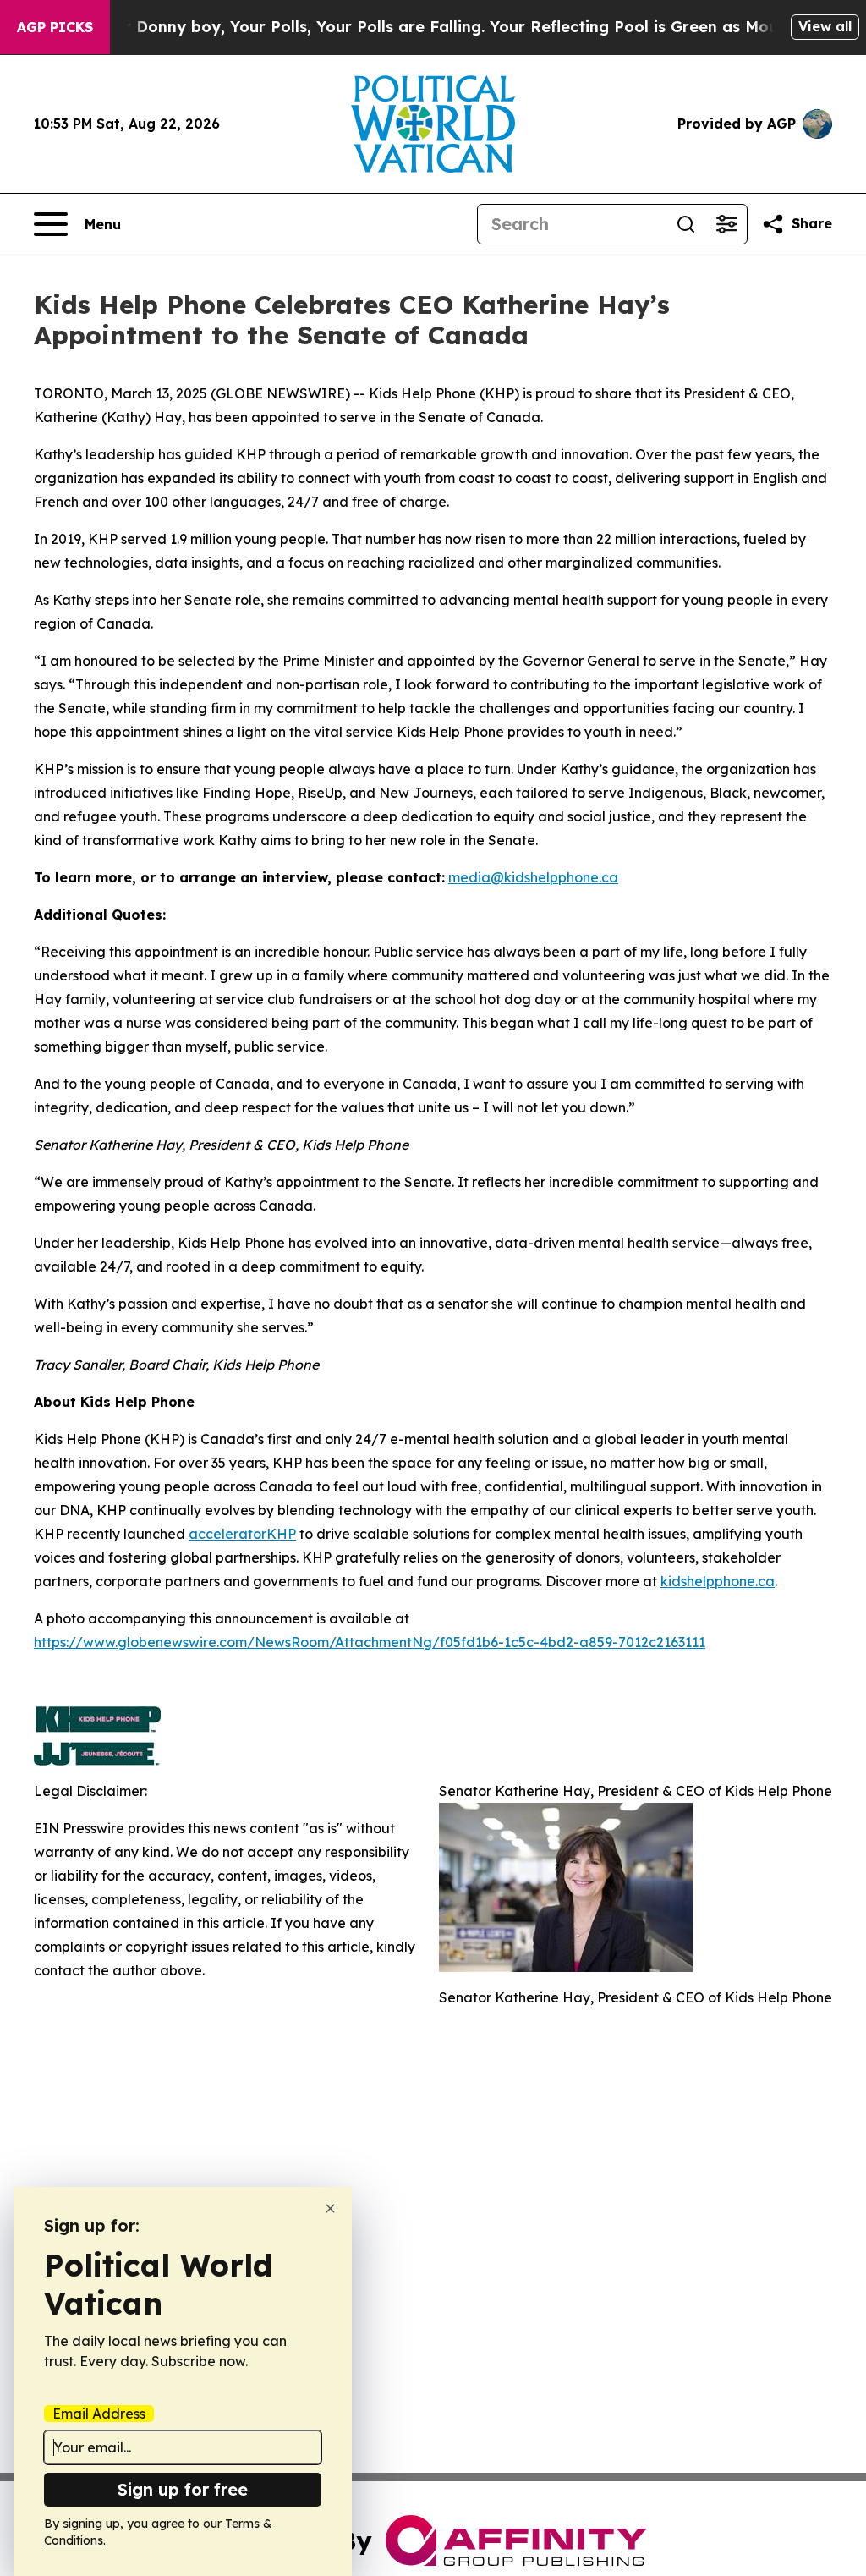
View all (825, 26)
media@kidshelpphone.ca (533, 877)
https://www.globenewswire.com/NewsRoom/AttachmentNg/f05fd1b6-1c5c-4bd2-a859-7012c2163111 (370, 1642)
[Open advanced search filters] (726, 224)
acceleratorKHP (242, 1534)
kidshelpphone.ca (718, 1581)
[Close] (330, 2208)
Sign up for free (183, 2489)
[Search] (686, 224)
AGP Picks (55, 27)
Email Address (99, 2414)
